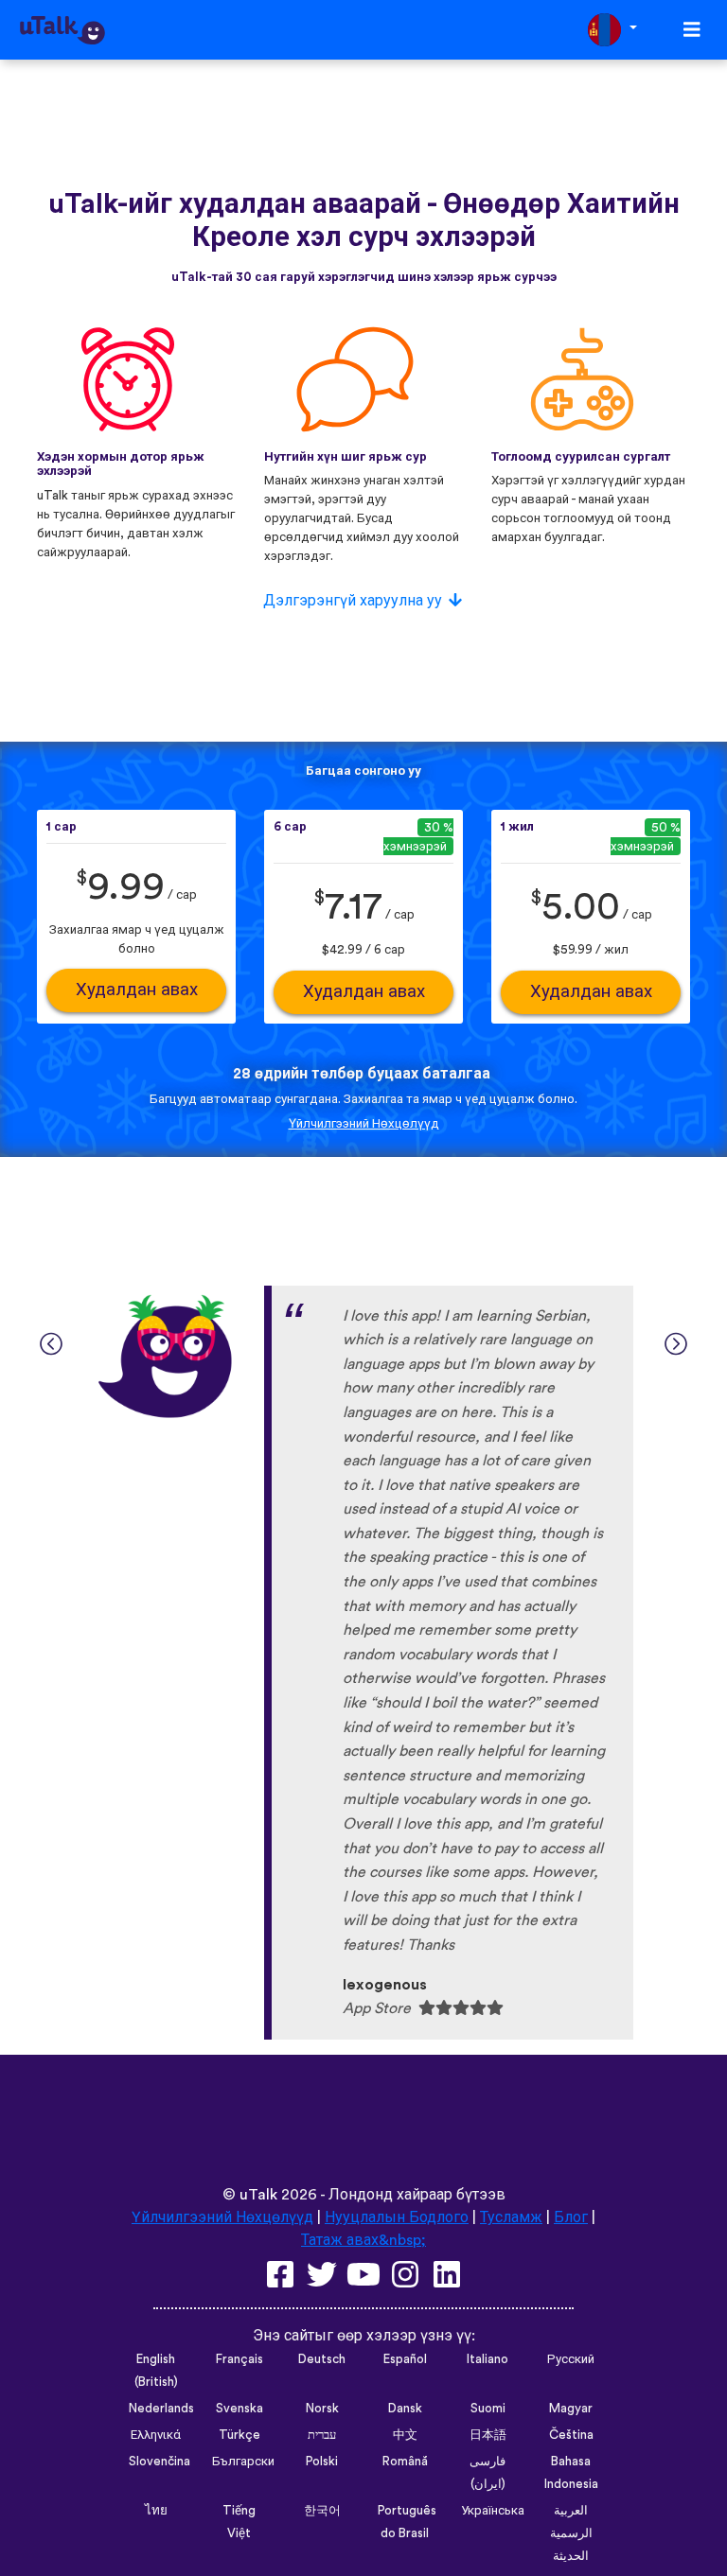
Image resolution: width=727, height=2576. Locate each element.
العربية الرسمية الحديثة (571, 2533)
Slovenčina (160, 2462)
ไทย (156, 2511)
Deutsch (322, 2359)
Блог (571, 2217)
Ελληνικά (156, 2435)
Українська (493, 2511)
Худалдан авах (137, 990)
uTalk (258, 2195)
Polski (322, 2462)
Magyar (571, 2409)
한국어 (322, 2511)
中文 (405, 2435)
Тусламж (511, 2217)
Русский (571, 2359)
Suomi (488, 2409)
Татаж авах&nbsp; (363, 2240)
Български (243, 2462)
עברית (322, 2435)
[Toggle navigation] (692, 30)
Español (405, 2359)
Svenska (239, 2409)
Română (405, 2462)
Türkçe (239, 2435)
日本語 (488, 2435)
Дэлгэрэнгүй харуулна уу (353, 601)
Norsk (322, 2409)
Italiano (488, 2359)
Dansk (405, 2409)
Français (239, 2359)
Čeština (571, 2435)
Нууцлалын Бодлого (397, 2217)
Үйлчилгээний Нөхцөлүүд (364, 1124)
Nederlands (161, 2409)
